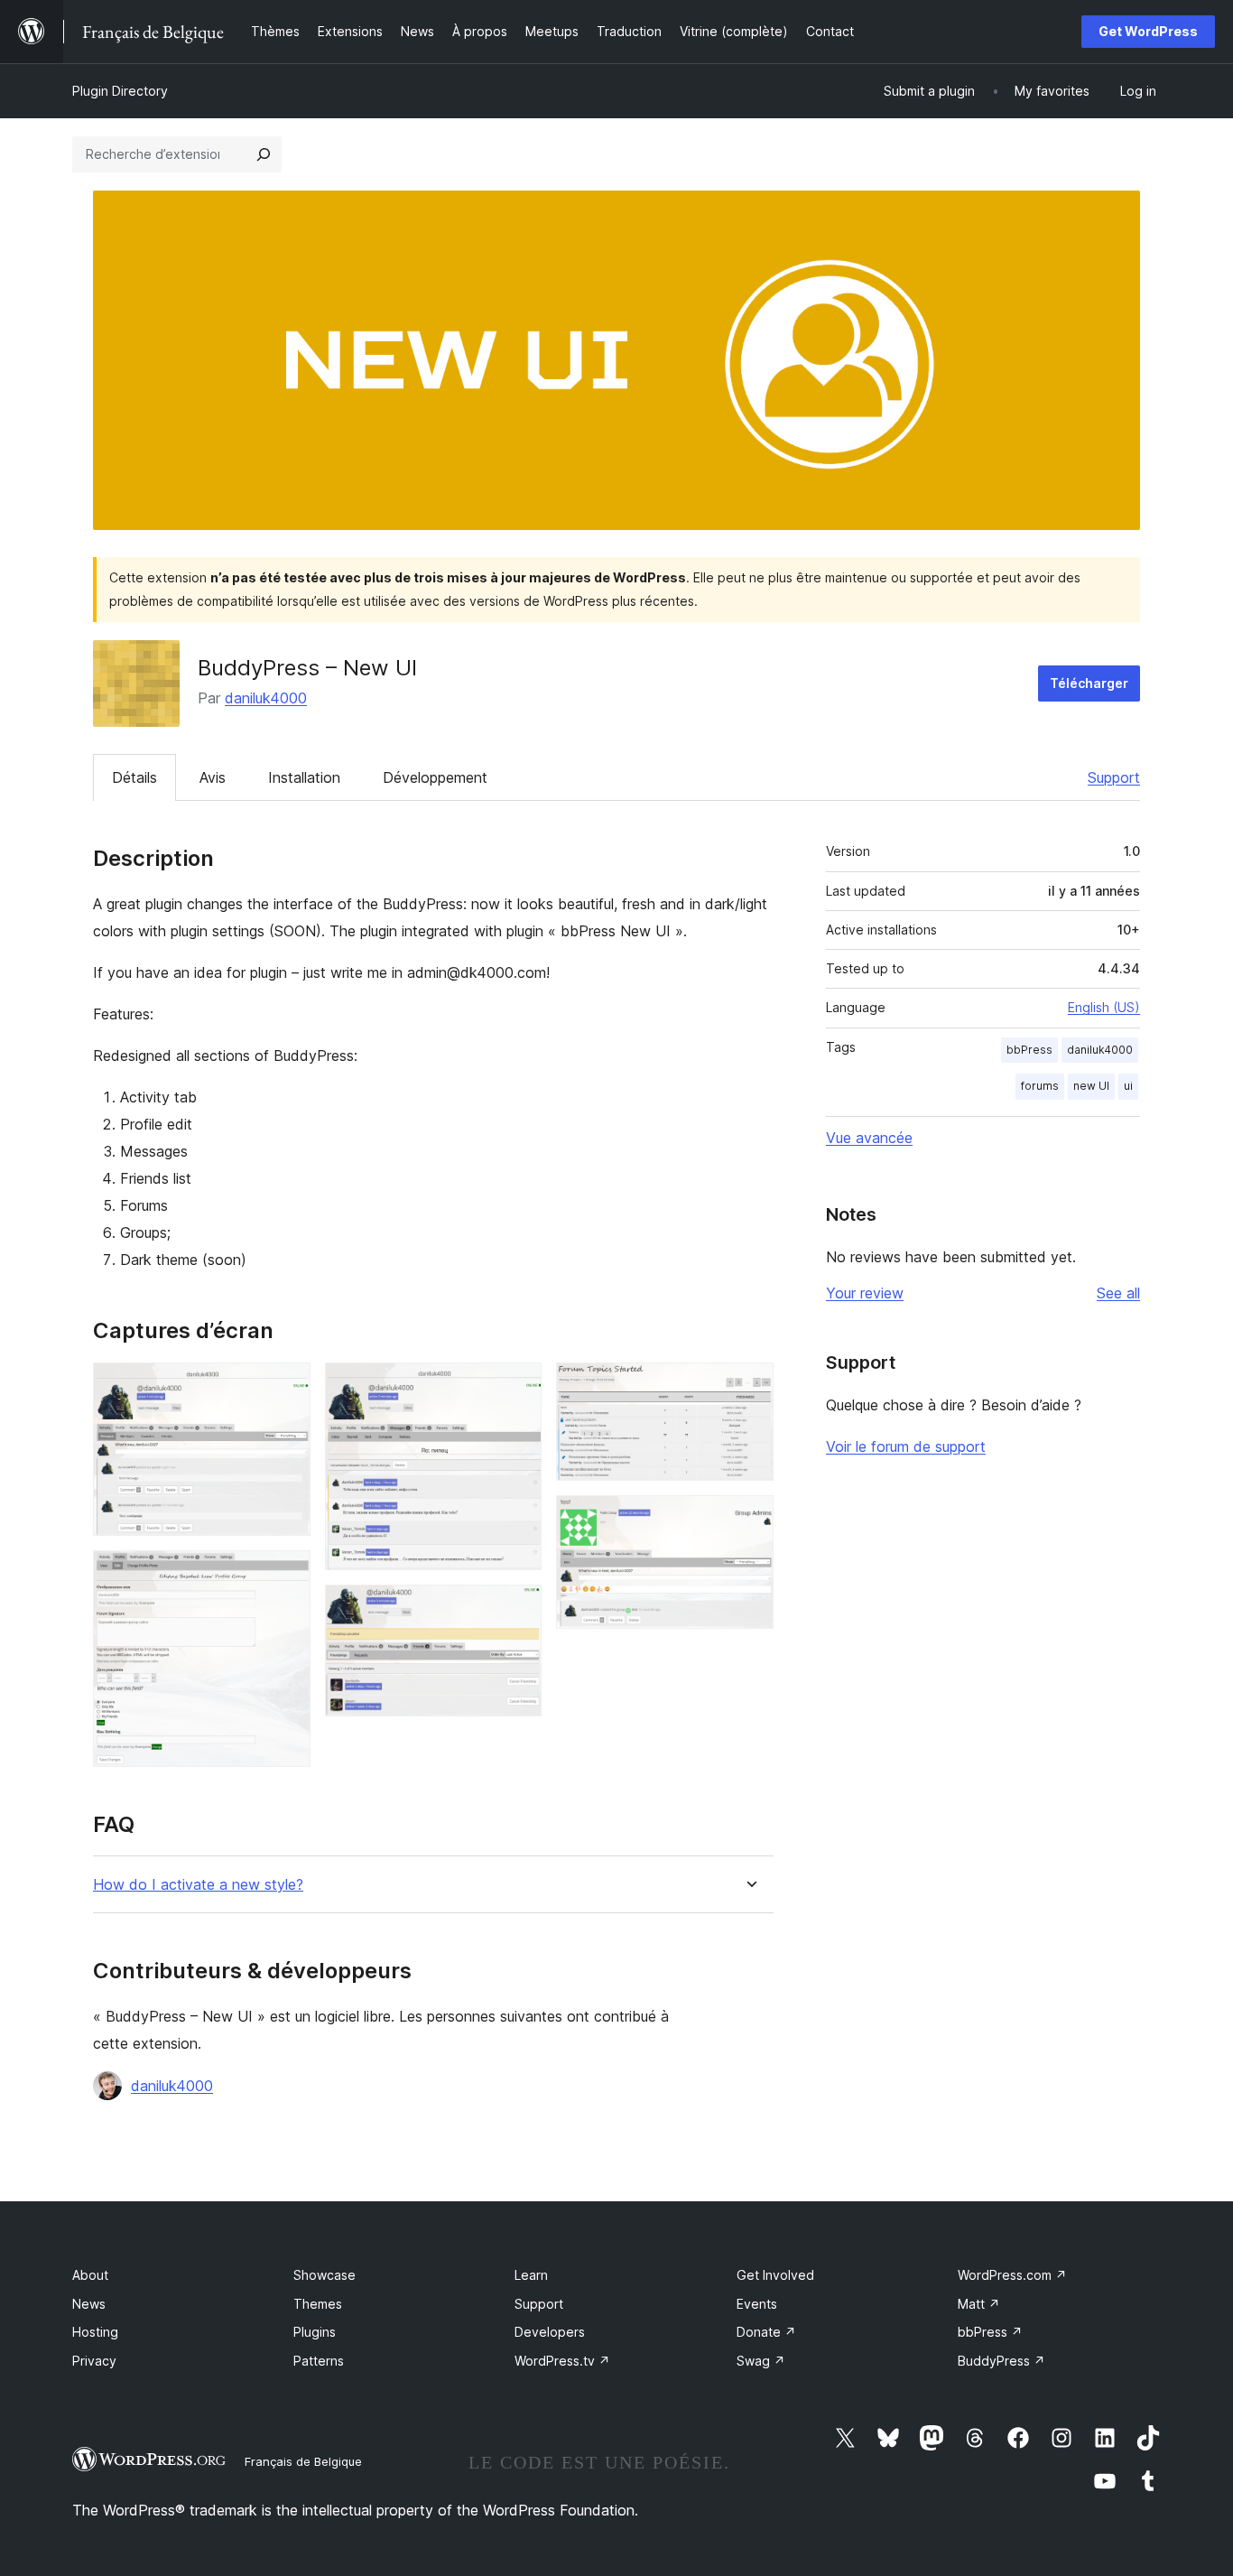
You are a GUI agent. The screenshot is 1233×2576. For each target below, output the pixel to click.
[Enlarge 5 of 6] (749, 1387)
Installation (304, 777)
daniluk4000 (266, 698)
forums (1040, 1086)
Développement (435, 777)
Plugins (315, 2332)
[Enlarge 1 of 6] (286, 1387)
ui (1128, 1086)
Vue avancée (869, 1138)
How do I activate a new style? (198, 1885)
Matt (979, 2304)
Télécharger (1089, 683)
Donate (766, 2332)
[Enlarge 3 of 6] (517, 1387)
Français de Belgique (303, 2461)
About (90, 2275)
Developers (550, 2332)
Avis (213, 777)
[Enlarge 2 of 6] (286, 1575)
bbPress (1029, 1050)
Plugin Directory (120, 91)
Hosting (95, 2332)
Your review (865, 1293)
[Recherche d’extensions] (264, 154)
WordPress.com (1012, 2275)
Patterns (319, 2361)
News (89, 2304)
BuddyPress (1001, 2361)
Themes (318, 2304)
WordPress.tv (562, 2361)
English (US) (1104, 1007)
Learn (531, 2275)
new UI (1091, 1086)
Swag (761, 2361)
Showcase (324, 2275)
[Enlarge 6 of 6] (749, 1520)
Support (1114, 777)
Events (757, 2304)
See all (1118, 1293)
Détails (134, 777)
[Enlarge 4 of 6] (517, 1609)
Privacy (94, 2361)
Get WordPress (1148, 31)
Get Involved (775, 2275)
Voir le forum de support (906, 1446)
